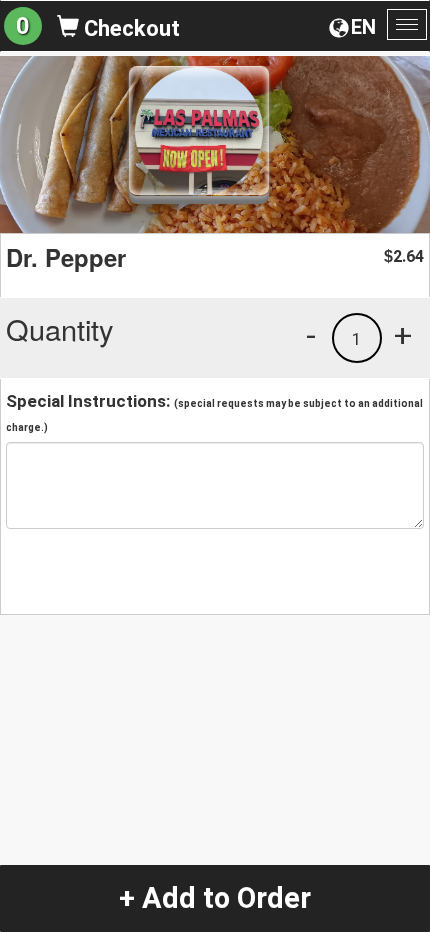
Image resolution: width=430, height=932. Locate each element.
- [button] (311, 335)
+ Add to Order (215, 898)
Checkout (129, 28)
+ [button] (403, 335)
